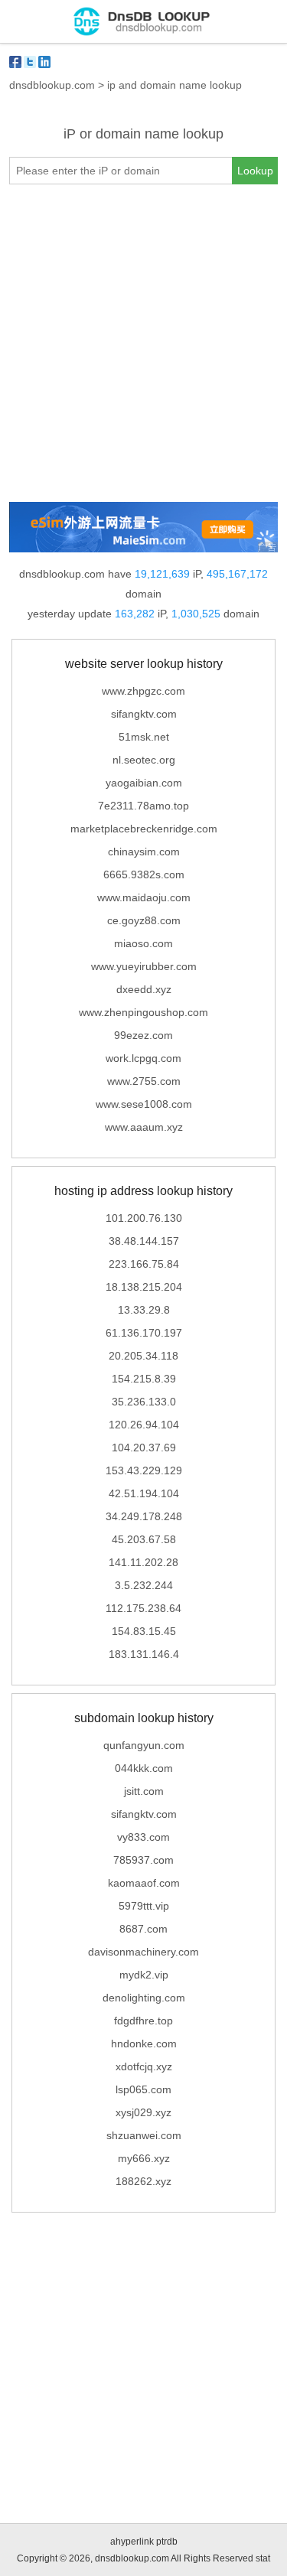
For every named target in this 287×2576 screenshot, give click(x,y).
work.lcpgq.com (143, 1058)
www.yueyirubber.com (144, 966)
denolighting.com (144, 1998)
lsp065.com (143, 2089)
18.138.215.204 (144, 1287)
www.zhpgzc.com (143, 691)
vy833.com (143, 1837)
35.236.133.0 (144, 1402)
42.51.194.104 (144, 1493)
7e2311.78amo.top (143, 806)
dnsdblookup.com (52, 85)
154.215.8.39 (144, 1379)
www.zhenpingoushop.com (143, 1012)
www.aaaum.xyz (144, 1127)
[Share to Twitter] (30, 62)
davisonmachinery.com (143, 1952)
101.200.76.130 (144, 1218)
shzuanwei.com (144, 2135)
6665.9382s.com (144, 874)
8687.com (143, 1929)
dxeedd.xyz (144, 989)
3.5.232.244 (144, 1585)
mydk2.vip (144, 1975)
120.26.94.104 (144, 1425)
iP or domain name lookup (143, 134)
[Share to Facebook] (15, 62)
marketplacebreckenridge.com (144, 829)
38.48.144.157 (144, 1241)
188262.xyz (143, 2181)
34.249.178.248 (144, 1516)
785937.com (143, 1860)
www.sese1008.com (144, 1104)
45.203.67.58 (144, 1539)
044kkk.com (144, 1768)
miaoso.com (143, 943)
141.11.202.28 (143, 1562)
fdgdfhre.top (143, 2021)
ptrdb (167, 2542)
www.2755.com (144, 1081)
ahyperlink (132, 2542)
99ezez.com (143, 1035)
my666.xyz (144, 2158)
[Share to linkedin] (44, 62)
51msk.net (144, 737)
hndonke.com (144, 2044)
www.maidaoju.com (144, 897)
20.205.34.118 (143, 1356)
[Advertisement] (143, 343)
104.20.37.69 (144, 1448)
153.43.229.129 (144, 1470)
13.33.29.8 (144, 1310)
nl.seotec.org (144, 760)
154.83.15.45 (144, 1631)
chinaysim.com (144, 852)
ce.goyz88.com (144, 920)
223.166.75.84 (144, 1264)
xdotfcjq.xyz (144, 2066)
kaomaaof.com (144, 1883)
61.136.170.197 (144, 1333)
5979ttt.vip (144, 1906)
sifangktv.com (144, 714)
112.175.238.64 (143, 1608)
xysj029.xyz (143, 2112)
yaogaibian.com (144, 783)
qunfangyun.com (144, 1745)
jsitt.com (144, 1791)
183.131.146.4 (144, 1654)
